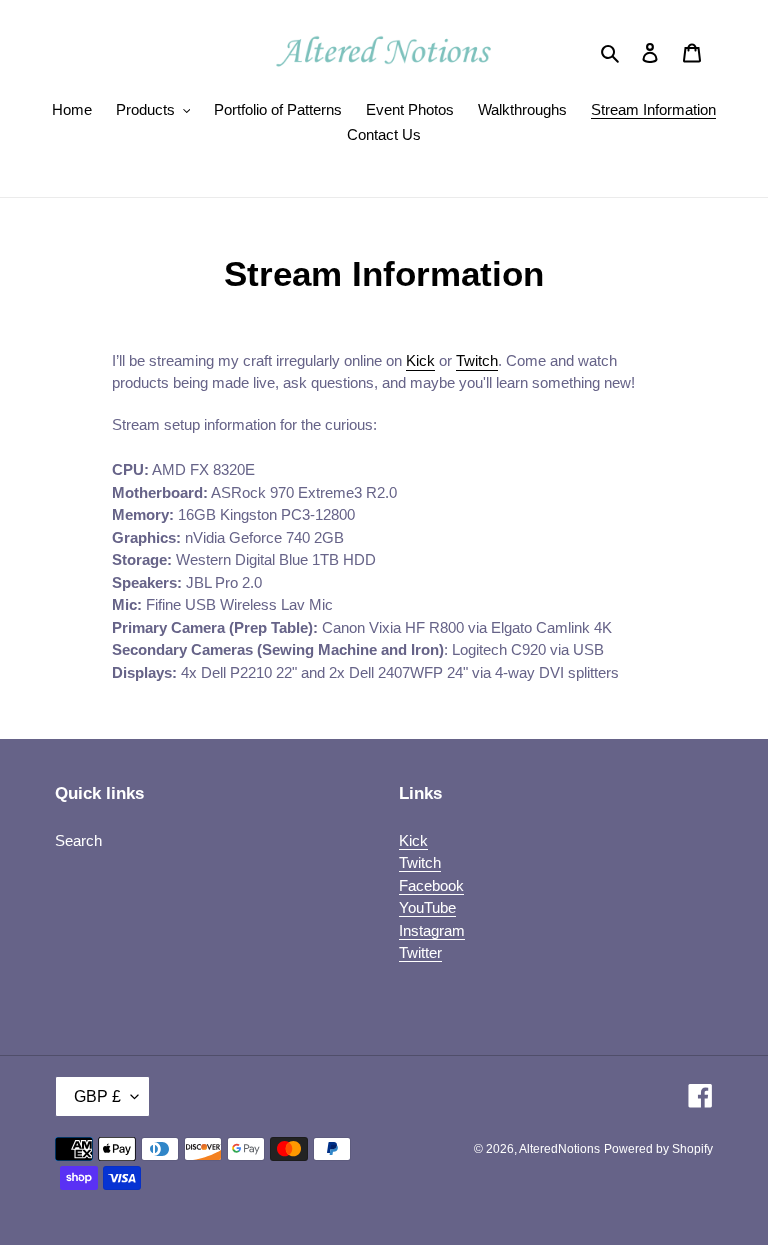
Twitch (477, 360)
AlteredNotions (559, 1149)
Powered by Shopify (658, 1149)
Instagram (432, 930)
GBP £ (97, 1096)
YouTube (427, 907)
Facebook (431, 885)
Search (78, 840)
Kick (420, 360)
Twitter (420, 952)
